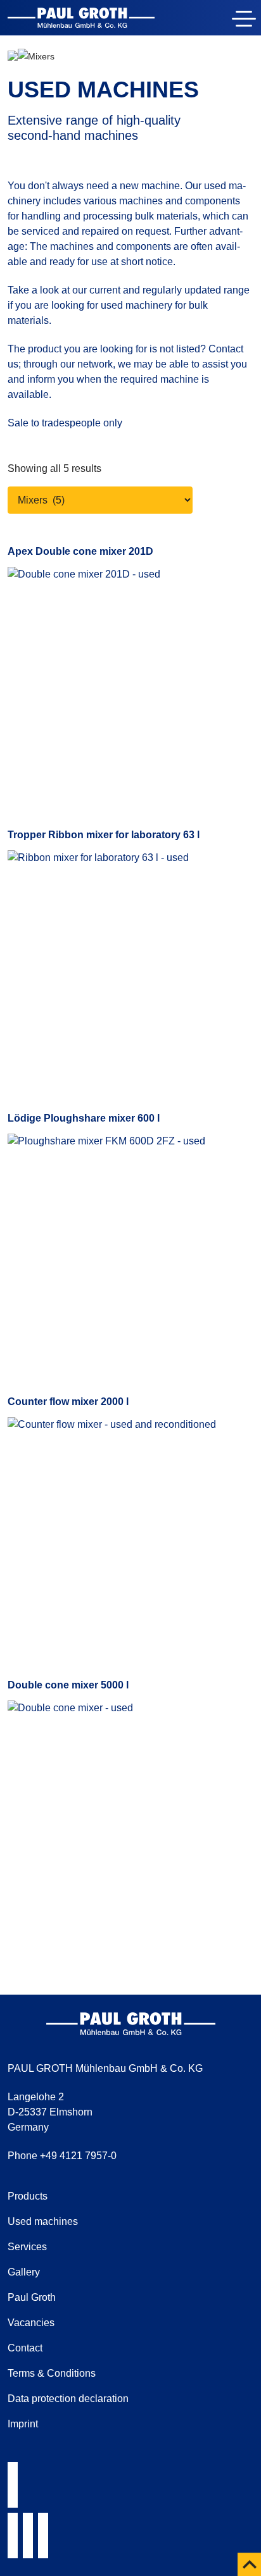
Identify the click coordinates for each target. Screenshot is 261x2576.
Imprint (23, 2424)
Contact (25, 2348)
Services (27, 2247)
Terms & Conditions (52, 2373)
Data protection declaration (68, 2399)
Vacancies (31, 2323)
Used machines (43, 2221)
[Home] (81, 20)
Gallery (24, 2272)
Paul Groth (32, 2297)
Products (28, 2196)
